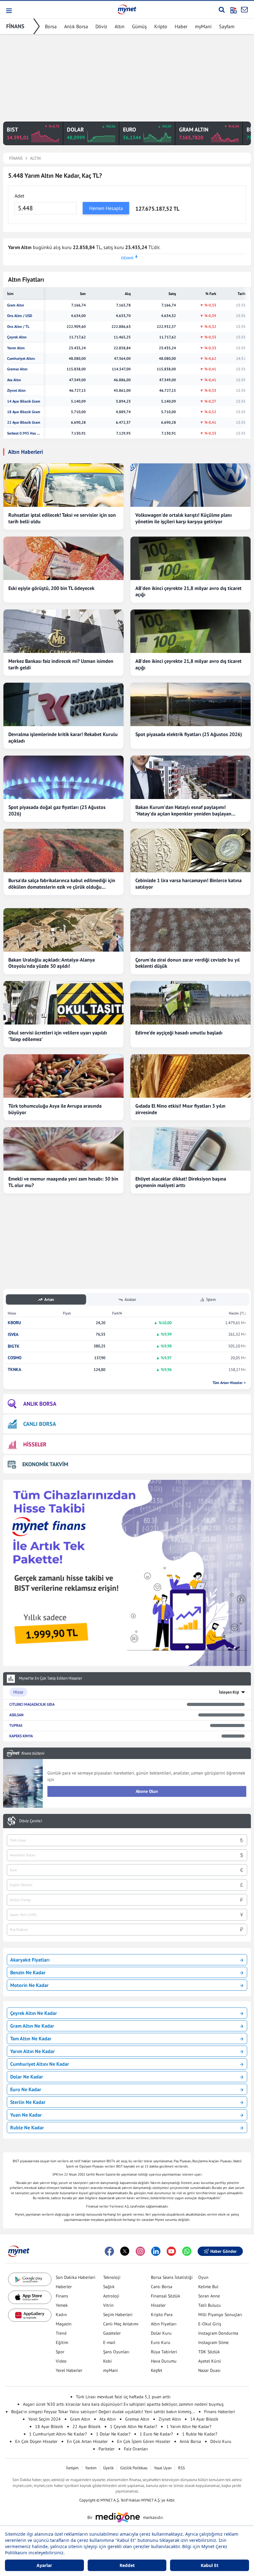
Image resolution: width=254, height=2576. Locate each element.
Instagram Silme (213, 2342)
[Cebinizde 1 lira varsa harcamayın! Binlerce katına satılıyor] (190, 850)
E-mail (109, 2342)
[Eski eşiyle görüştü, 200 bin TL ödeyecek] (63, 558)
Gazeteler (112, 2333)
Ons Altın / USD (20, 316)
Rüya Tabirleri (164, 2352)
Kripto (161, 26)
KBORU (14, 1323)
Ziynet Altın (16, 391)
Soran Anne (209, 2296)
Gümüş (139, 26)
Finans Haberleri (220, 2412)
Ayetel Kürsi (210, 2361)
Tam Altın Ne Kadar (31, 2038)
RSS (182, 2468)
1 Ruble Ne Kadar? (200, 2434)
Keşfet (157, 2370)
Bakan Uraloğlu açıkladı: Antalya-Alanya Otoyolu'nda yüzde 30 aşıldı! (52, 963)
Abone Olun (147, 1791)
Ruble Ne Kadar (27, 2127)
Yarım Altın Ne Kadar (33, 2051)
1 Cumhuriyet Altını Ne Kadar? (58, 2434)
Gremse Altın (17, 369)
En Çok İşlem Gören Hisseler (144, 2441)
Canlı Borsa (162, 2287)
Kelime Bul (208, 2287)
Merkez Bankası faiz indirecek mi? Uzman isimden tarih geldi (61, 664)
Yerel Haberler (69, 2370)
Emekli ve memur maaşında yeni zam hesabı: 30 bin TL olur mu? (63, 1182)
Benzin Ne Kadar (28, 1972)
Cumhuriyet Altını (21, 359)
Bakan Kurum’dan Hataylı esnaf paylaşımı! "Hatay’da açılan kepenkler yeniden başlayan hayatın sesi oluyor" (183, 810)
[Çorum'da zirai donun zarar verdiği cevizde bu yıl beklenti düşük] (190, 930)
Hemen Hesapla (106, 208)
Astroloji (111, 2296)
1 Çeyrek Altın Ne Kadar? (134, 2426)
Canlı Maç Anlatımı (121, 2324)
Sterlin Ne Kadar (28, 2102)
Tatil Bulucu (210, 2305)
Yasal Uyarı (163, 2468)
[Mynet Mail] (244, 10)
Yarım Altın (16, 348)
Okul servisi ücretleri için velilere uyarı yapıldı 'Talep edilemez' (58, 1036)
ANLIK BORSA (40, 1404)
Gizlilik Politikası (134, 2468)
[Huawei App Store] (30, 2315)
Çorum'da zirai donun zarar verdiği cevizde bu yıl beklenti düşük (188, 963)
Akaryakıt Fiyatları (30, 1960)
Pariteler (107, 2449)
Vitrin (108, 2305)
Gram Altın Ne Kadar (32, 2026)
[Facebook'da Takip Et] (109, 2251)
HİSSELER (35, 1444)
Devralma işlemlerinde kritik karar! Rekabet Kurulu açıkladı (63, 737)
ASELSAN (16, 1715)
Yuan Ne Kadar (26, 2115)
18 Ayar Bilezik (49, 2426)
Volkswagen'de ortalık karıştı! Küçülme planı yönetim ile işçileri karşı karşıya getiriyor (184, 518)
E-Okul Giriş (210, 2324)
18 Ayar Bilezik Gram (24, 412)
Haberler (64, 2287)
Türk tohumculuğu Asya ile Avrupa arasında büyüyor (55, 1109)
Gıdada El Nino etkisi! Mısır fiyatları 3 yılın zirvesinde (180, 1109)
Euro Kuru (161, 2342)
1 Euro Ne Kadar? (156, 2434)
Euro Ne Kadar (26, 2089)
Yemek (62, 2305)
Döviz (101, 26)
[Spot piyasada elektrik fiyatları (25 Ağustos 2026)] (190, 704)
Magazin (64, 2324)
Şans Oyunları (116, 2352)
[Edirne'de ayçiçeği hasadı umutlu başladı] (190, 1003)
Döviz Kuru (221, 2441)
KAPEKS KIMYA (21, 1736)
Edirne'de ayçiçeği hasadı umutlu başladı (179, 1033)
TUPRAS (16, 1725)
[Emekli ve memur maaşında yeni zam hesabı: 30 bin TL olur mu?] (63, 1149)
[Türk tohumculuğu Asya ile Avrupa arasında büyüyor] (63, 1076)
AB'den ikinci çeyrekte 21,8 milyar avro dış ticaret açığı (188, 591)
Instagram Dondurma (218, 2333)
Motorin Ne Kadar (29, 1985)
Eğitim (62, 2342)
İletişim (72, 2468)
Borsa (51, 26)
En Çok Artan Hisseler (87, 2441)
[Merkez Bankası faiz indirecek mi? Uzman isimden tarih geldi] (63, 631)
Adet (19, 196)
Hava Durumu (164, 2361)
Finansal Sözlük (166, 2296)
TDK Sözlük (209, 2352)
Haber (181, 26)
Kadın (61, 2315)
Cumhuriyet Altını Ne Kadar (40, 2064)
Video (61, 2361)
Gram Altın (16, 305)
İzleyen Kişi (229, 1692)
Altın (120, 26)
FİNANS (15, 26)
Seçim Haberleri (118, 2315)
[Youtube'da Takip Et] (171, 2251)
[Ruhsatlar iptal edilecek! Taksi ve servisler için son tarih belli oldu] (63, 485)
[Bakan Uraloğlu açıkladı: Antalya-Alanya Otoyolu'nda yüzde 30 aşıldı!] (63, 930)
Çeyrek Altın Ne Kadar (34, 2013)
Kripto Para (162, 2315)
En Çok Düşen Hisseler (36, 2441)
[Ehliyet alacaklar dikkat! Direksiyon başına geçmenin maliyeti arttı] (190, 1149)
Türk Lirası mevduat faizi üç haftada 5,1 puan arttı (123, 2397)
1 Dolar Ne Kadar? (113, 2434)
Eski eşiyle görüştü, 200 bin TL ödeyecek (51, 588)
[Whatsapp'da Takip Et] (187, 2251)
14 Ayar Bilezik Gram (24, 401)
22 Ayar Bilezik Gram (24, 422)
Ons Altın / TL (18, 327)
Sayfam (227, 26)
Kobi (107, 2361)
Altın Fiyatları (164, 2324)
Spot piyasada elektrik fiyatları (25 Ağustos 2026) (189, 734)
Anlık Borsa (76, 26)
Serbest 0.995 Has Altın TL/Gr (24, 433)
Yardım (91, 2468)
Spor (60, 2352)
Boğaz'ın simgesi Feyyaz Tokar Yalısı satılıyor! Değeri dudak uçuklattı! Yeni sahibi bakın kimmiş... (103, 2412)
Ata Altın (14, 380)
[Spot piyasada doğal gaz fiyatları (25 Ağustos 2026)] (63, 777)
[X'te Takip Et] (125, 2251)
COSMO (15, 1358)
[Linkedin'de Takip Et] (156, 2251)
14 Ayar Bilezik (204, 2419)
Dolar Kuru (161, 2333)
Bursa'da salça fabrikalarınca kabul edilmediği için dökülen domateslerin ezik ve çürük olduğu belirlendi (62, 884)
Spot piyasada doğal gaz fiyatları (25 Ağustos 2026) (57, 810)
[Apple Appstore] (30, 2297)
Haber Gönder (223, 2251)
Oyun (203, 2277)
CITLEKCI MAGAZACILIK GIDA (32, 1704)
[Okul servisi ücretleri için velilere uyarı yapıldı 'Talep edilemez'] (63, 1003)
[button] (9, 11)
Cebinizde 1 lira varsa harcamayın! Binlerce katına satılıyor (188, 884)
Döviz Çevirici (31, 1821)
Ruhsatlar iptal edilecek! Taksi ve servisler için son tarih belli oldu (62, 518)
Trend (61, 2333)
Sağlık (109, 2287)
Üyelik (108, 2468)
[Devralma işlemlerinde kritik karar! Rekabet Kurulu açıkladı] (63, 704)
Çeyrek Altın (17, 337)
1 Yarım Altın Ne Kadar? (189, 2426)
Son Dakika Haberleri (76, 2277)
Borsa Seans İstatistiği (172, 2277)
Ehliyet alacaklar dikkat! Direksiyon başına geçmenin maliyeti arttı (181, 1182)
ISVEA (13, 1335)
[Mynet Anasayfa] (127, 9)
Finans (62, 2296)
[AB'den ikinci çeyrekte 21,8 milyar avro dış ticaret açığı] (190, 558)
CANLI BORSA (40, 1424)
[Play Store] (30, 2279)
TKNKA (14, 1370)
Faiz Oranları (136, 2449)
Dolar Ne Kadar (27, 2077)
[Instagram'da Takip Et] (140, 2251)
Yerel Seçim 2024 (44, 2419)
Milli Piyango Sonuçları (220, 2315)
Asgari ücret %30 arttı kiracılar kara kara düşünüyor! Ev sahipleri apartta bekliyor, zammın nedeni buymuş (123, 2404)
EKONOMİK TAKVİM (45, 1464)
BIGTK (14, 1346)
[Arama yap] (222, 10)
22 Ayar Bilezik (87, 2426)
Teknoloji (112, 2277)
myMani (203, 26)
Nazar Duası (209, 2370)
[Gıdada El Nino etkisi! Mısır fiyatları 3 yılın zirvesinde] (190, 1076)
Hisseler (158, 2305)
